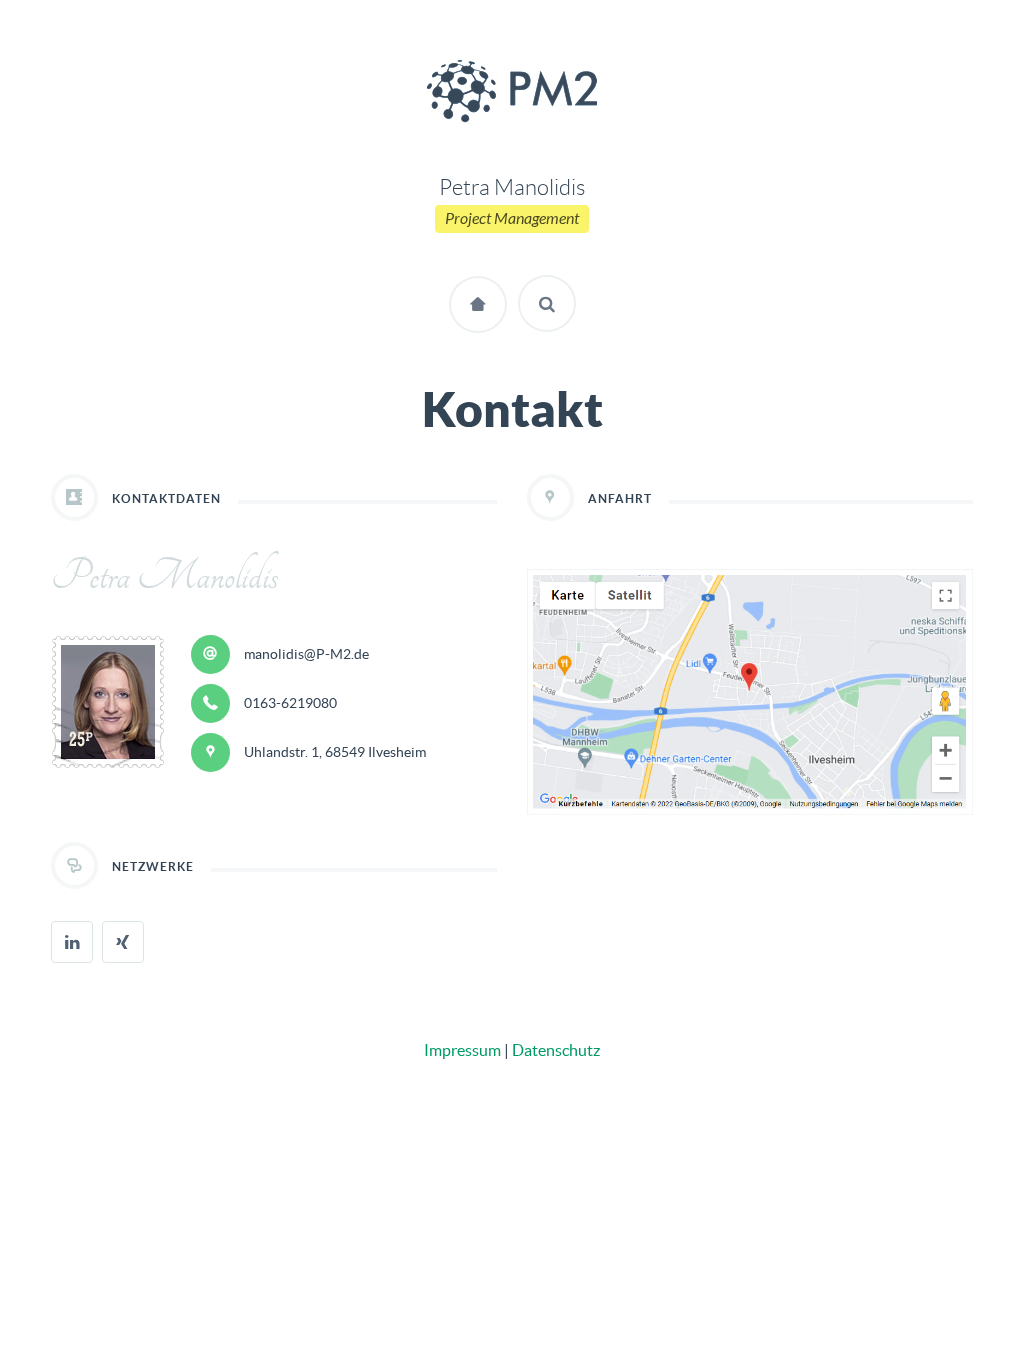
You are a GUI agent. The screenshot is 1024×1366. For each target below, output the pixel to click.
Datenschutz (556, 1050)
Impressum (462, 1050)
